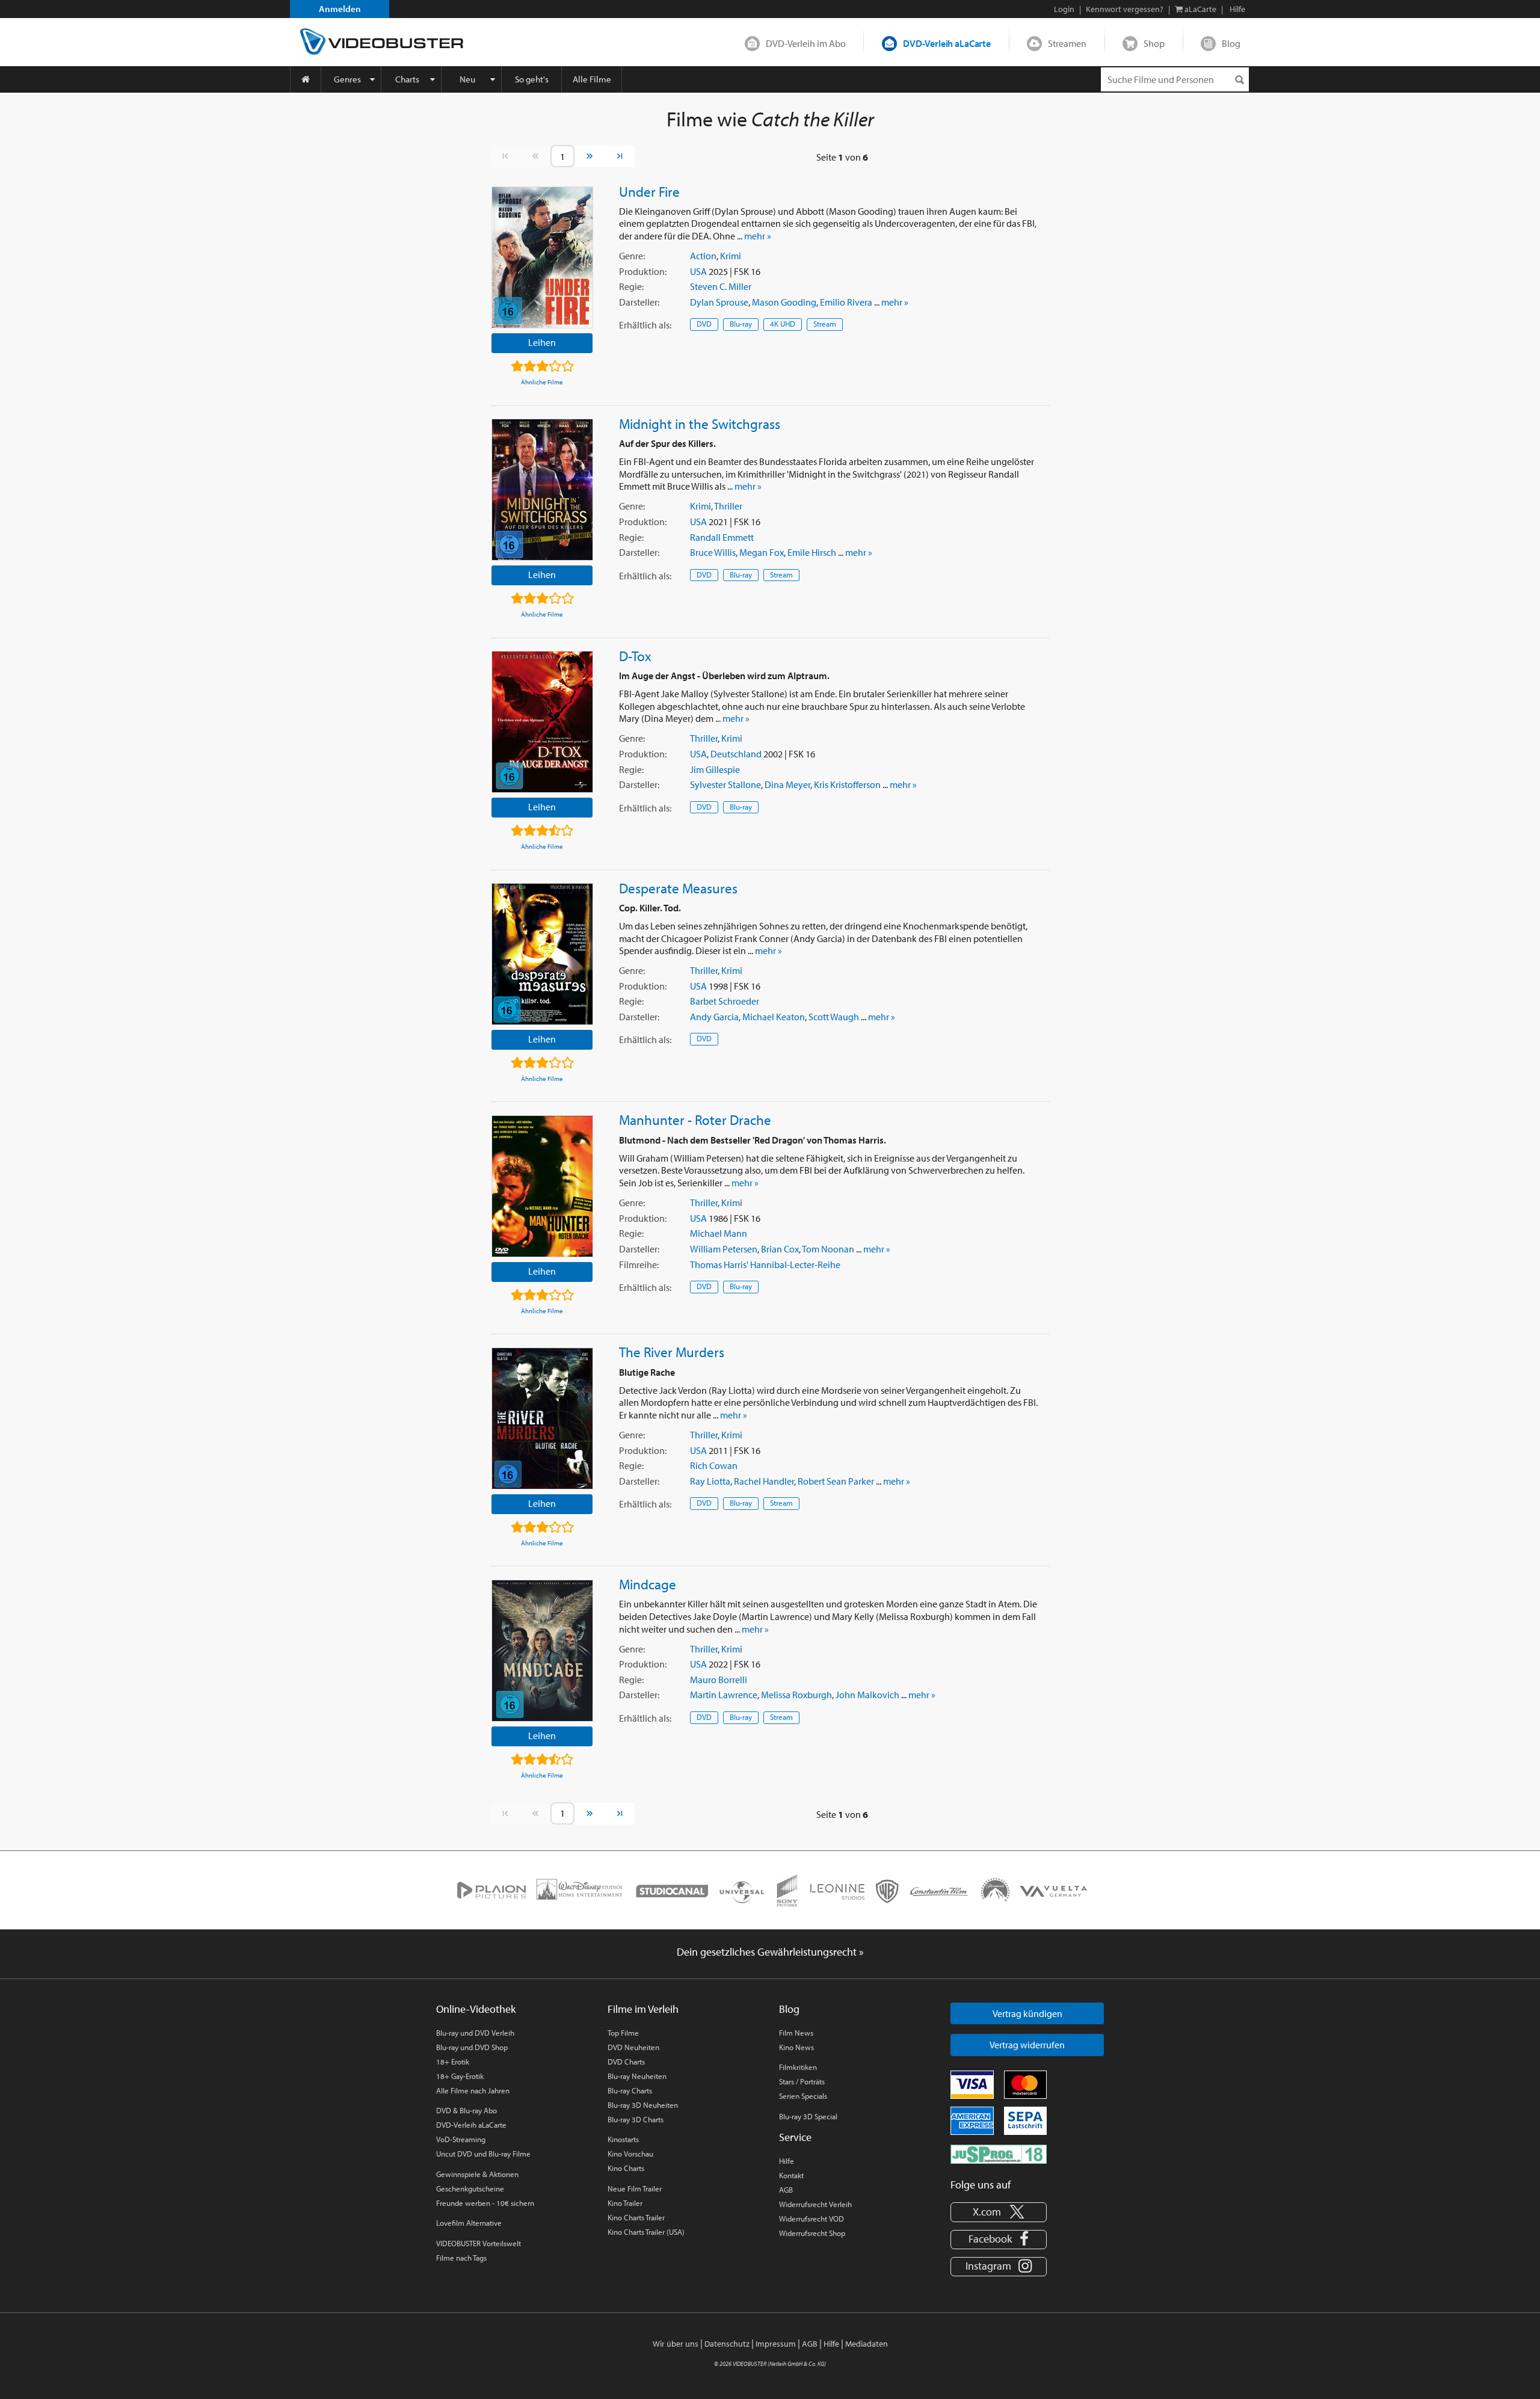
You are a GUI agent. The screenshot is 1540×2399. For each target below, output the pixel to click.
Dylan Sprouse (719, 302)
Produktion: (643, 271)
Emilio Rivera (846, 302)
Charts (407, 79)
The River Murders (672, 1352)
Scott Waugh (834, 1017)
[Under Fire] (542, 257)
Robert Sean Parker (836, 1481)
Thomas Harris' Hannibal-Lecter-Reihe (765, 1264)
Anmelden (340, 9)
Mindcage (648, 1584)
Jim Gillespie (715, 769)
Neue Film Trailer (635, 2188)
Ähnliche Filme (542, 382)
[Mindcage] (542, 1651)
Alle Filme (592, 79)
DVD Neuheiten (633, 2047)
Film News (796, 2033)
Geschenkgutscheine (470, 2188)
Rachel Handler (764, 1481)
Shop (1154, 43)
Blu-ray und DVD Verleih (475, 2033)
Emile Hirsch (812, 552)
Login (1064, 9)
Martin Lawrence (724, 1695)
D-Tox (635, 656)
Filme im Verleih (643, 2009)
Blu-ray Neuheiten (637, 2076)
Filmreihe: (639, 1264)
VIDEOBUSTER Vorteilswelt (479, 2243)
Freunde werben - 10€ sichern (485, 2203)
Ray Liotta (710, 1481)
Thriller (728, 506)
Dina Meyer (787, 784)
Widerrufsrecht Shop (812, 2233)
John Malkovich (867, 1695)
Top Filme (623, 2033)
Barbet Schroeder (725, 1001)
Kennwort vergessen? (1125, 9)
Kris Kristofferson (847, 784)
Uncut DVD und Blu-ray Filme (483, 2154)
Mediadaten (867, 2344)
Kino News (796, 2047)
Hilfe (787, 2161)
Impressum (776, 2344)
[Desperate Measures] (542, 954)
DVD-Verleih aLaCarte (947, 43)
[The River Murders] (542, 1418)
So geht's (532, 79)
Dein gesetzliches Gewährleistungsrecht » (770, 1952)
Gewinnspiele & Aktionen (477, 2174)
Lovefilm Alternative (469, 2223)
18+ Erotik (453, 2062)
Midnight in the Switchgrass (700, 423)
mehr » (758, 236)
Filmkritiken (798, 2067)
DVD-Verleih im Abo (806, 43)
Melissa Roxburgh (796, 1695)
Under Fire (649, 191)
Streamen (1067, 43)
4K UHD (783, 324)
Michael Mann (719, 1233)
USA (698, 271)
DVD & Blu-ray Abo (467, 2110)
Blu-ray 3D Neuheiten (643, 2105)
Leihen (542, 342)
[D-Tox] (542, 722)
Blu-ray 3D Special (808, 2116)
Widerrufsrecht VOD (812, 2219)
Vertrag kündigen (1027, 2013)
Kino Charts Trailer (636, 2217)
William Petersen (724, 1249)
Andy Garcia (714, 1017)
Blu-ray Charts (630, 2090)
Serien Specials (803, 2096)
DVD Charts (626, 2062)
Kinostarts (623, 2139)
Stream (825, 324)
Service (795, 2137)
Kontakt (791, 2175)
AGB (786, 2190)
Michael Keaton (774, 1017)
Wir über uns (676, 2344)
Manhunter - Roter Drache (695, 1119)
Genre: (632, 256)
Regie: (631, 286)
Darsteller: (639, 302)
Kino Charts (626, 2168)
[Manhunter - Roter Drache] (542, 1186)
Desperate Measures (678, 888)
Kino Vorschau (630, 2154)
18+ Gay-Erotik (460, 2076)
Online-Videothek (476, 2009)
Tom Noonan (828, 1249)
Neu (467, 79)
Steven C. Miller (721, 286)
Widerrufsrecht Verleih (815, 2204)
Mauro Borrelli (719, 1680)
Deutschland (736, 754)
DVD (704, 324)
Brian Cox (780, 1249)
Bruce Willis (713, 552)
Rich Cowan (714, 1465)
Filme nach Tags (461, 2258)
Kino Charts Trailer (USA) (646, 2232)
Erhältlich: (645, 325)
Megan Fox (762, 552)
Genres (347, 79)
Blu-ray (741, 324)
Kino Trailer (625, 2203)
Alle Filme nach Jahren (473, 2090)
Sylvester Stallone (725, 784)
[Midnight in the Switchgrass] (542, 490)
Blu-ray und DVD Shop (472, 2047)
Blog (1231, 43)
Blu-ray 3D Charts (636, 2119)
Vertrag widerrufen (1027, 2045)
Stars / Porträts (802, 2081)
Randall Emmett (722, 537)
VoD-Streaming (461, 2139)
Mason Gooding (784, 302)
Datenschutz (727, 2344)
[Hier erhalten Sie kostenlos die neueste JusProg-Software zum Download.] (999, 2153)
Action (703, 256)
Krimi (731, 256)
